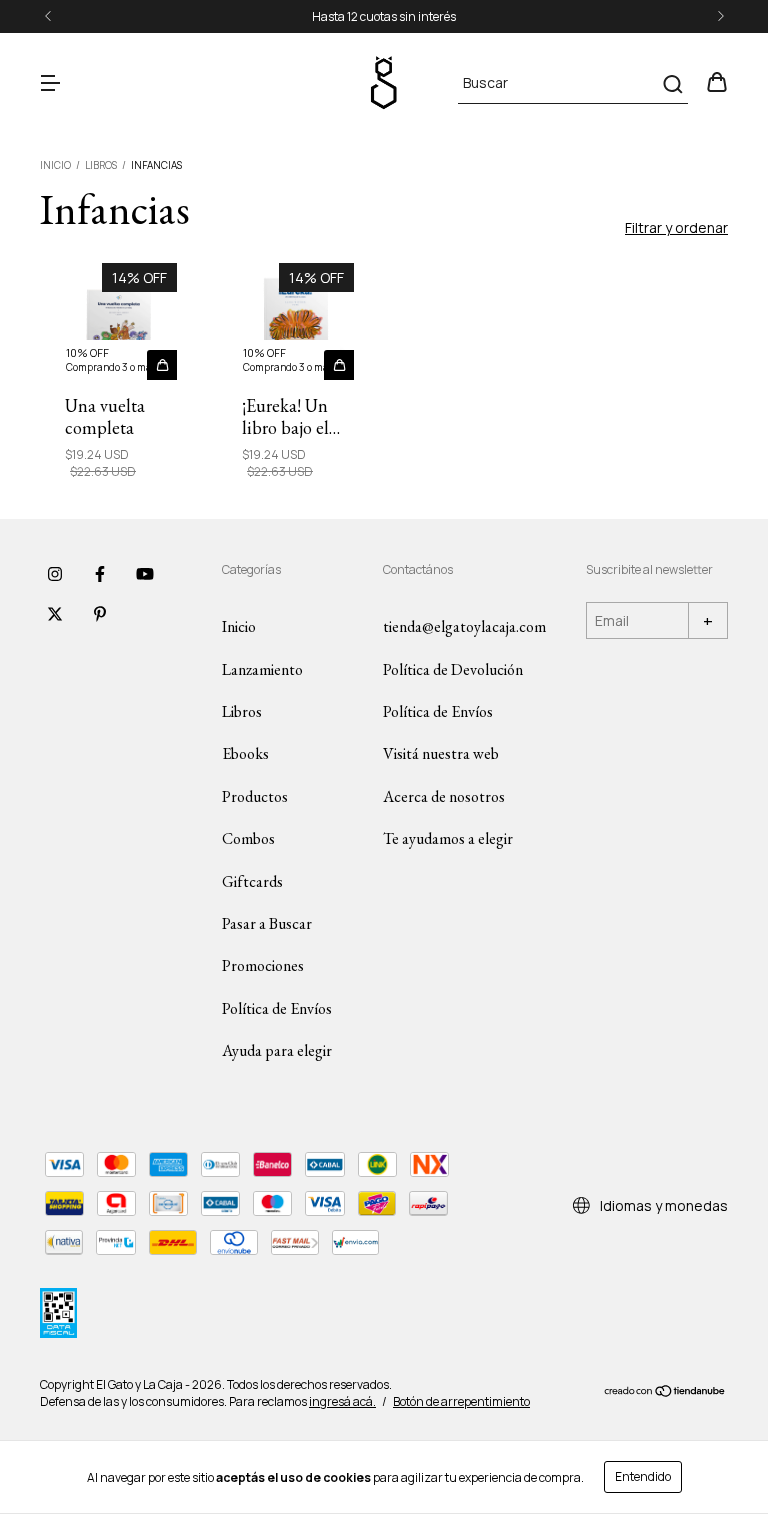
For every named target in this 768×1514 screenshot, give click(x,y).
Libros (101, 165)
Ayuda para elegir (277, 1050)
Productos (255, 796)
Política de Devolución (453, 669)
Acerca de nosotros (444, 796)
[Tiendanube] (665, 1393)
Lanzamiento (262, 669)
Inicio (55, 165)
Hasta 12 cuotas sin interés (384, 16)
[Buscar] (671, 84)
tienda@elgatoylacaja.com (464, 626)
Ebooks (245, 753)
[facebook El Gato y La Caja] (100, 574)
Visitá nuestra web (441, 753)
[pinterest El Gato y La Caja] (100, 614)
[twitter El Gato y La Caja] (55, 614)
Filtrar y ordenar (676, 227)
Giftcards (252, 881)
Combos (248, 838)
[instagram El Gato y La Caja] (55, 574)
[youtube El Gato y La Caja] (145, 574)
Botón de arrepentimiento (461, 1401)
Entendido (643, 1476)
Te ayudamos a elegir (448, 838)
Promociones (263, 965)
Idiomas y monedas (662, 1205)
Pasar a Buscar (267, 923)
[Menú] (50, 83)
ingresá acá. (342, 1401)
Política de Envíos (277, 1008)
